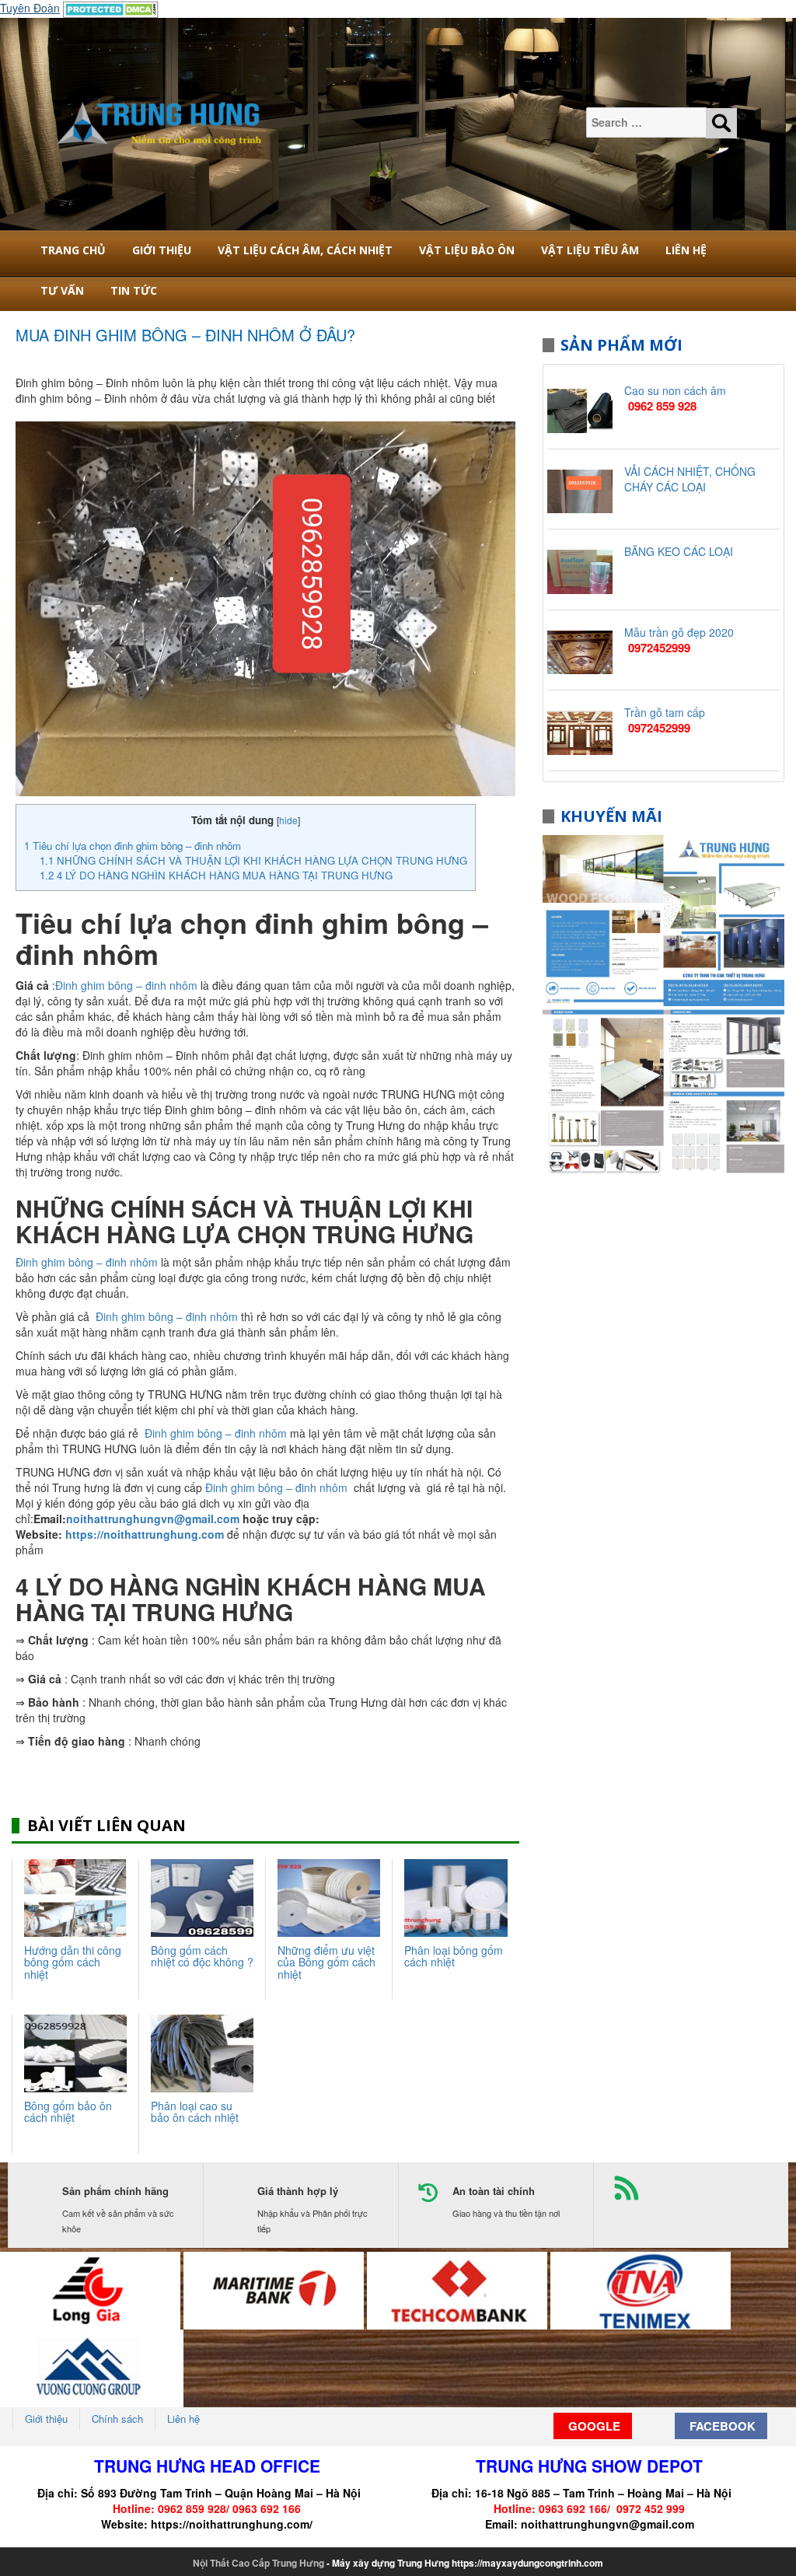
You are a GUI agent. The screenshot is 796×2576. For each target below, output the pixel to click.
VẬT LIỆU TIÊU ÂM (590, 250)
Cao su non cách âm (675, 390)
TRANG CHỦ (73, 250)
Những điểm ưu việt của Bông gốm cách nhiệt (326, 1962)
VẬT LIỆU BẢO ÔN (467, 250)
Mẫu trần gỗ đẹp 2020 (679, 632)
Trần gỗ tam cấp (665, 712)
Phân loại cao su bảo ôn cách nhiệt (195, 2111)
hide (288, 820)
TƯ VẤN (62, 290)
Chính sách (117, 2419)
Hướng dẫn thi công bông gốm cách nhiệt (73, 1962)
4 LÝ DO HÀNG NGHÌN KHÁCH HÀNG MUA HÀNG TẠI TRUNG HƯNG (216, 875)
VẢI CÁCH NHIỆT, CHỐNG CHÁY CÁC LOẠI (690, 479)
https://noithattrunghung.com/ (232, 2524)
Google (593, 2426)
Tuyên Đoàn (30, 8)
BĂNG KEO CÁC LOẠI (679, 551)
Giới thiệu (46, 2419)
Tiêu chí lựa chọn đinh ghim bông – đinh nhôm (133, 846)
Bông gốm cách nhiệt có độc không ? (202, 1956)
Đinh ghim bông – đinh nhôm (126, 985)
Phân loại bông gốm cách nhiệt (454, 1956)
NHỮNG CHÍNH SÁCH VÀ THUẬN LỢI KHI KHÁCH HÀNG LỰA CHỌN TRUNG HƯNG (253, 860)
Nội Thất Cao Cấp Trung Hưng (258, 2563)
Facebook (721, 2426)
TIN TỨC (134, 290)
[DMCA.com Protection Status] (111, 8)
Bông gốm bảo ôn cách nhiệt (68, 2111)
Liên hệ (686, 250)
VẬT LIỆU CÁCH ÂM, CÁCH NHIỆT (305, 250)
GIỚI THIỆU (162, 250)
